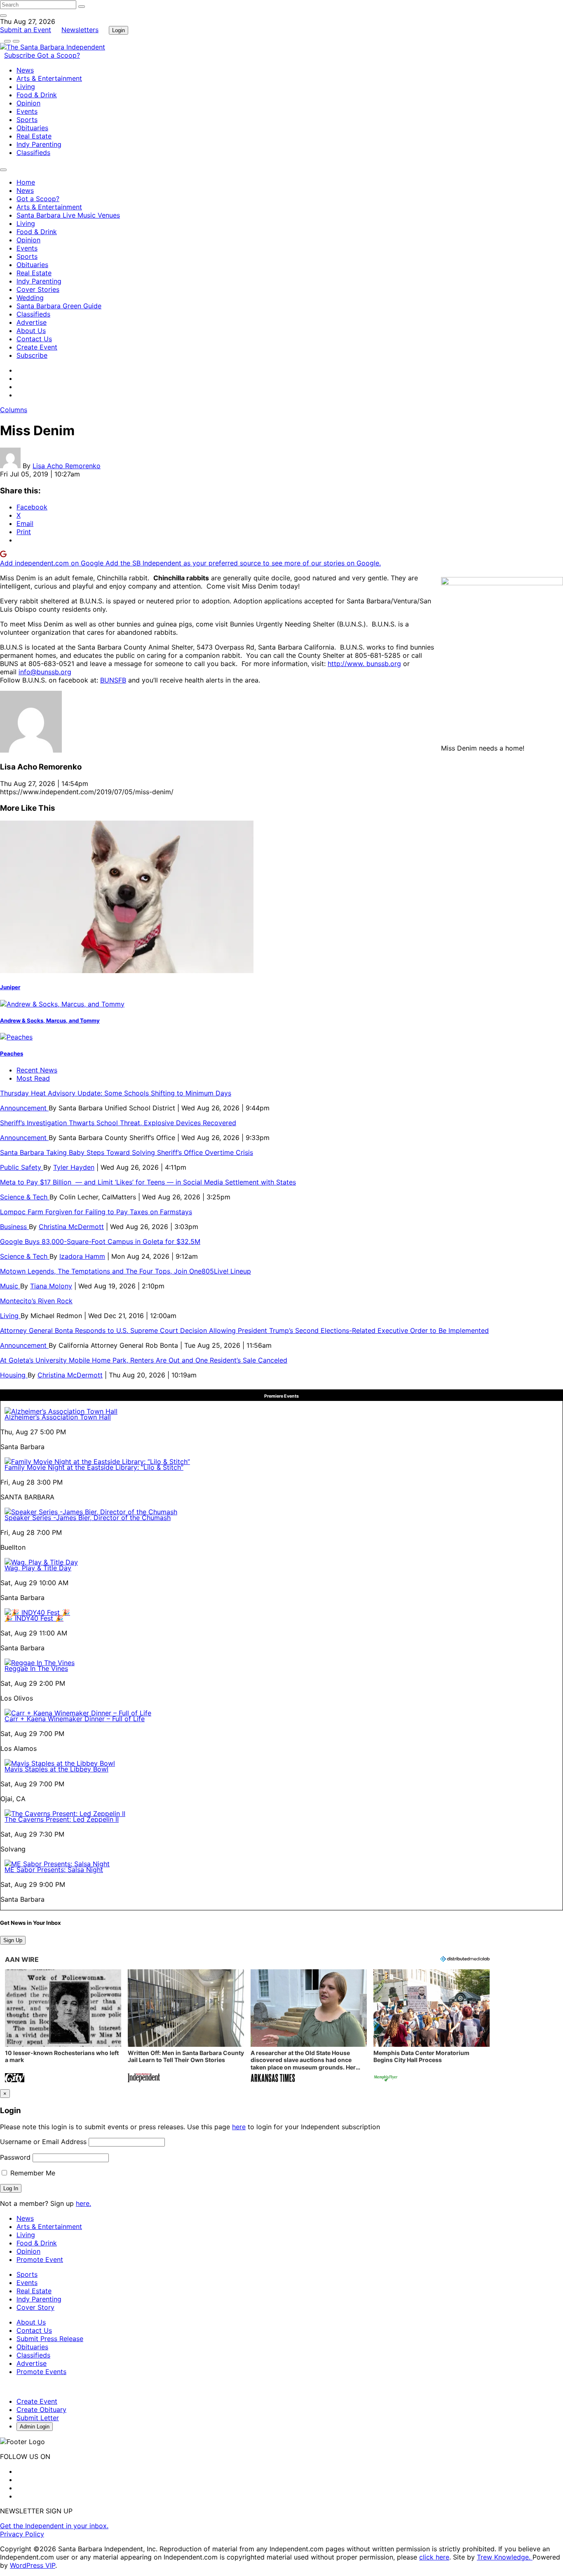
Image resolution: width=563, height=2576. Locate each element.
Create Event (37, 347)
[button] (63, 2027)
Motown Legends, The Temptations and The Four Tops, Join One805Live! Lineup (126, 1271)
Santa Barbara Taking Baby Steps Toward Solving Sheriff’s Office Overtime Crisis (127, 1152)
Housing (14, 1375)
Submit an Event (26, 30)
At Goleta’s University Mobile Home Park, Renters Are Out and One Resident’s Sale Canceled (144, 1360)
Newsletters (80, 30)
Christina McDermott (71, 1227)
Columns (14, 410)
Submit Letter (38, 2418)
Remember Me (32, 2173)
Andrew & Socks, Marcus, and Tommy (50, 1021)
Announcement (24, 1108)
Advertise (32, 322)
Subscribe (21, 55)
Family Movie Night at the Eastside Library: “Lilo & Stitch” (94, 1467)
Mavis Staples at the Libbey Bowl (56, 1769)
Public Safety (22, 1167)
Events (27, 111)
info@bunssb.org (45, 672)
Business (14, 1227)
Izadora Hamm (82, 1256)
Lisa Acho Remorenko (67, 466)
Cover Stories (38, 289)
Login (118, 30)
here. (83, 2203)
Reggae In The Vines (36, 1668)
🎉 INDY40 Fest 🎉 (34, 1618)
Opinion (28, 103)
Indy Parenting (39, 144)
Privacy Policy (22, 2534)
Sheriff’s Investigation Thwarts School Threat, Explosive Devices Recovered (118, 1123)
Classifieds (33, 152)
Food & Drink (37, 95)
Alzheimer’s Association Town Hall (58, 1417)
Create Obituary (41, 2409)
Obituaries (32, 128)
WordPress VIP (33, 2565)
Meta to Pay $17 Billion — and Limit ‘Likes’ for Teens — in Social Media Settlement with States (148, 1182)
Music (10, 1286)
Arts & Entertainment (49, 78)
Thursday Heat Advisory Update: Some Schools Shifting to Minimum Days (116, 1093)
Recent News (37, 1070)
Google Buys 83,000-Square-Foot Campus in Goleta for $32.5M (100, 1241)
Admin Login (35, 2427)
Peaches (12, 1053)
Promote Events (41, 2372)
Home (26, 182)
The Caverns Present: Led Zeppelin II (62, 1819)
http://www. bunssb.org (364, 664)
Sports (27, 120)
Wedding (30, 298)
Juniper (10, 987)
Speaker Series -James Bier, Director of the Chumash (88, 1518)
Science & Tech (25, 1197)
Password (15, 2157)
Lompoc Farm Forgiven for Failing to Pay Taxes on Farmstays (96, 1212)
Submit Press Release (50, 2339)
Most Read (33, 1078)
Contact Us (34, 339)
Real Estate (34, 136)
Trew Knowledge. (505, 2557)
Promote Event (40, 2259)
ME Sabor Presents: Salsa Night (54, 1870)
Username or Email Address (43, 2142)
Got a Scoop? (59, 55)
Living (26, 87)
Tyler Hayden (74, 1167)
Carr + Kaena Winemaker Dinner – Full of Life (75, 1719)
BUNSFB (113, 680)
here (239, 2127)
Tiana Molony (51, 1286)
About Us (31, 331)
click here (434, 2557)
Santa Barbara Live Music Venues (68, 215)
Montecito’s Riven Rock (36, 1301)
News (25, 70)
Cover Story (35, 2307)
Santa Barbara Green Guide (59, 306)
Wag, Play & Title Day (38, 1568)
